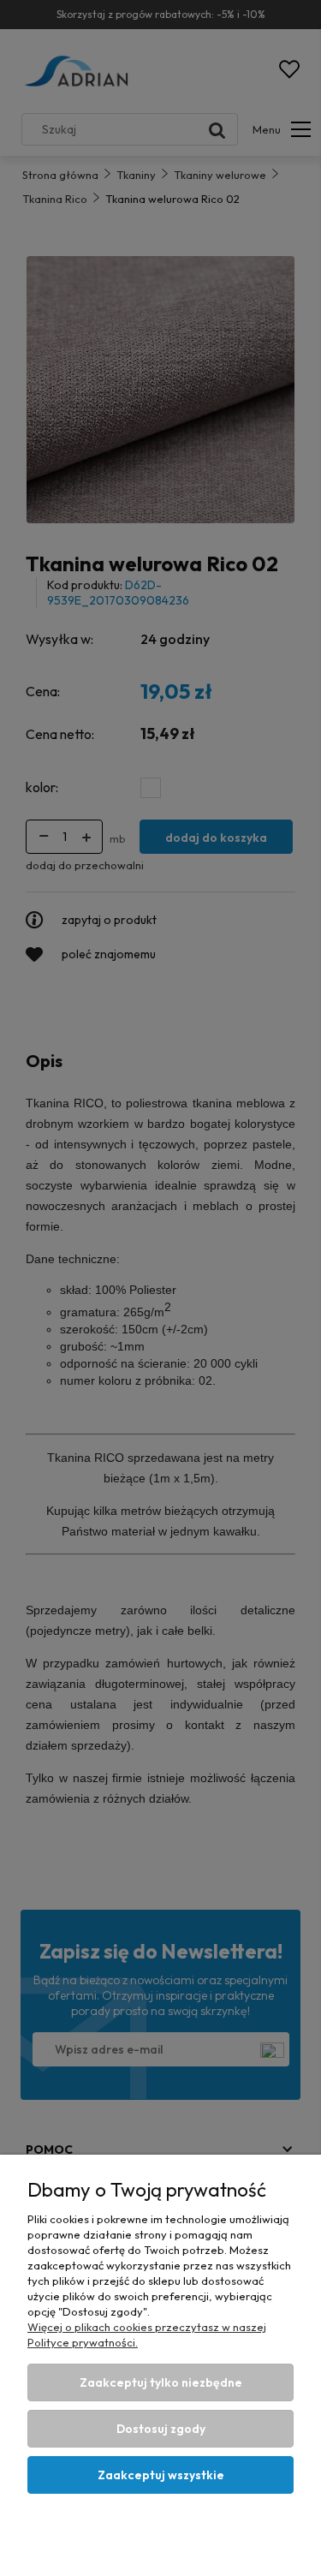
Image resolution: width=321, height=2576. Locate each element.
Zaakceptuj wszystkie (161, 2475)
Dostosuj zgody (161, 2429)
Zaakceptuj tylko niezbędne (161, 2382)
